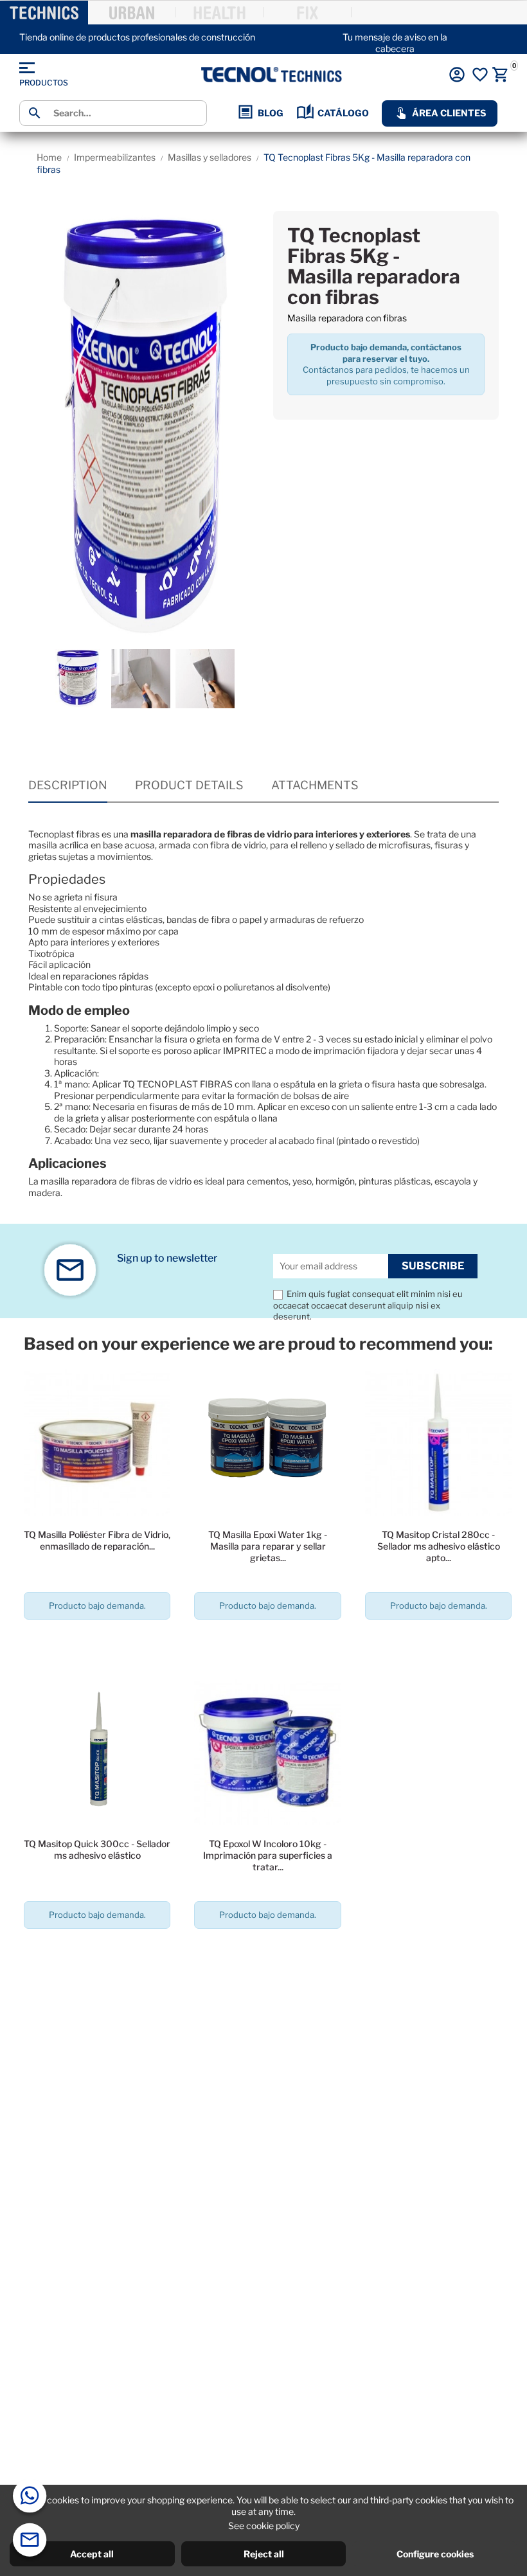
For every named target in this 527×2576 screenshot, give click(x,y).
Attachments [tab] (315, 785)
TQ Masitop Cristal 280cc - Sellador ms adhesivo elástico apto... (439, 1546)
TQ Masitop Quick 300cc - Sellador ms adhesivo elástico (97, 1849)
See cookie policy (264, 2526)
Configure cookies (435, 2554)
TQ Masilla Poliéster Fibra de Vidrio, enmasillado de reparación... (97, 1540)
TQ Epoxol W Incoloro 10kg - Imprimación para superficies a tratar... (268, 1855)
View (97, 1642)
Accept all (92, 2554)
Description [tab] (68, 785)
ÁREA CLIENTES (449, 113)
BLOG (271, 113)
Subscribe (433, 1266)
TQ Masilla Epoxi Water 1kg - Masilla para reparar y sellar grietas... (268, 1546)
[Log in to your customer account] (457, 75)
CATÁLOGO (343, 113)
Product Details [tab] (189, 785)
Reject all (264, 2554)
